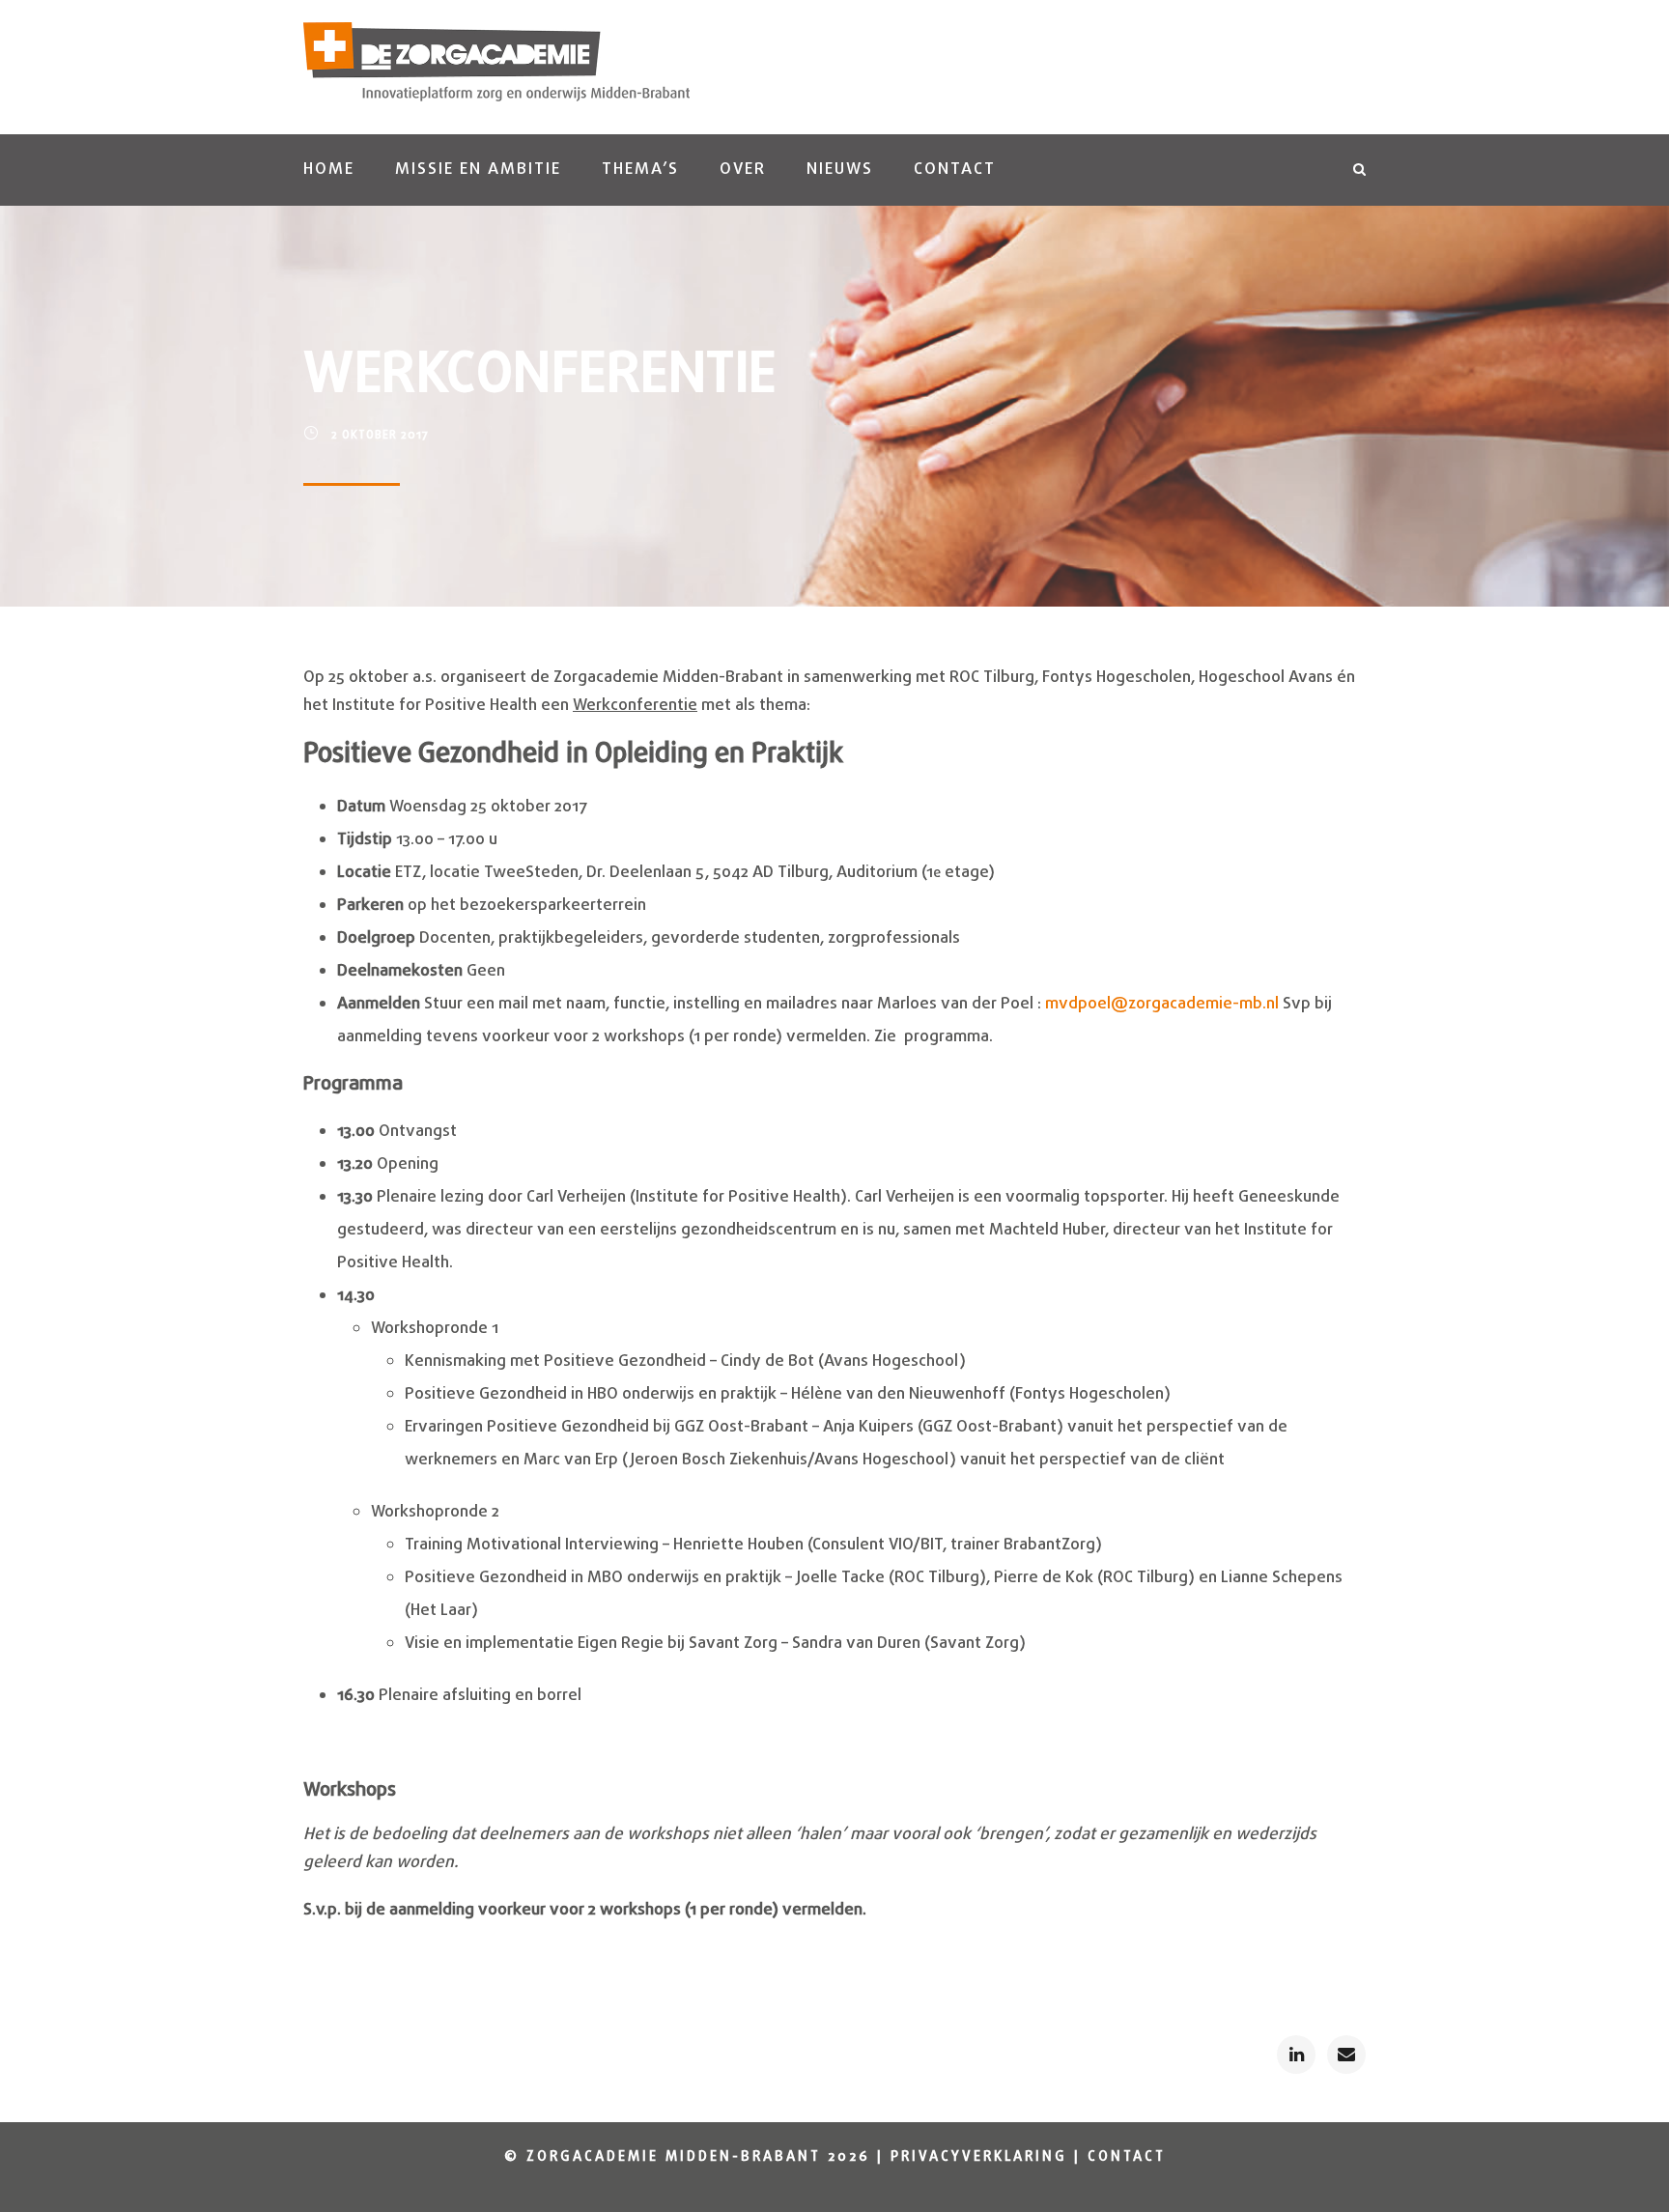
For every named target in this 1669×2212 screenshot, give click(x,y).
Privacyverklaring (979, 2157)
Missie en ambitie (478, 170)
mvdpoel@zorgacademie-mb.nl (1162, 1004)
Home (329, 170)
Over (743, 170)
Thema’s (640, 170)
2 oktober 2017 (380, 436)
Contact (955, 170)
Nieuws (840, 170)
